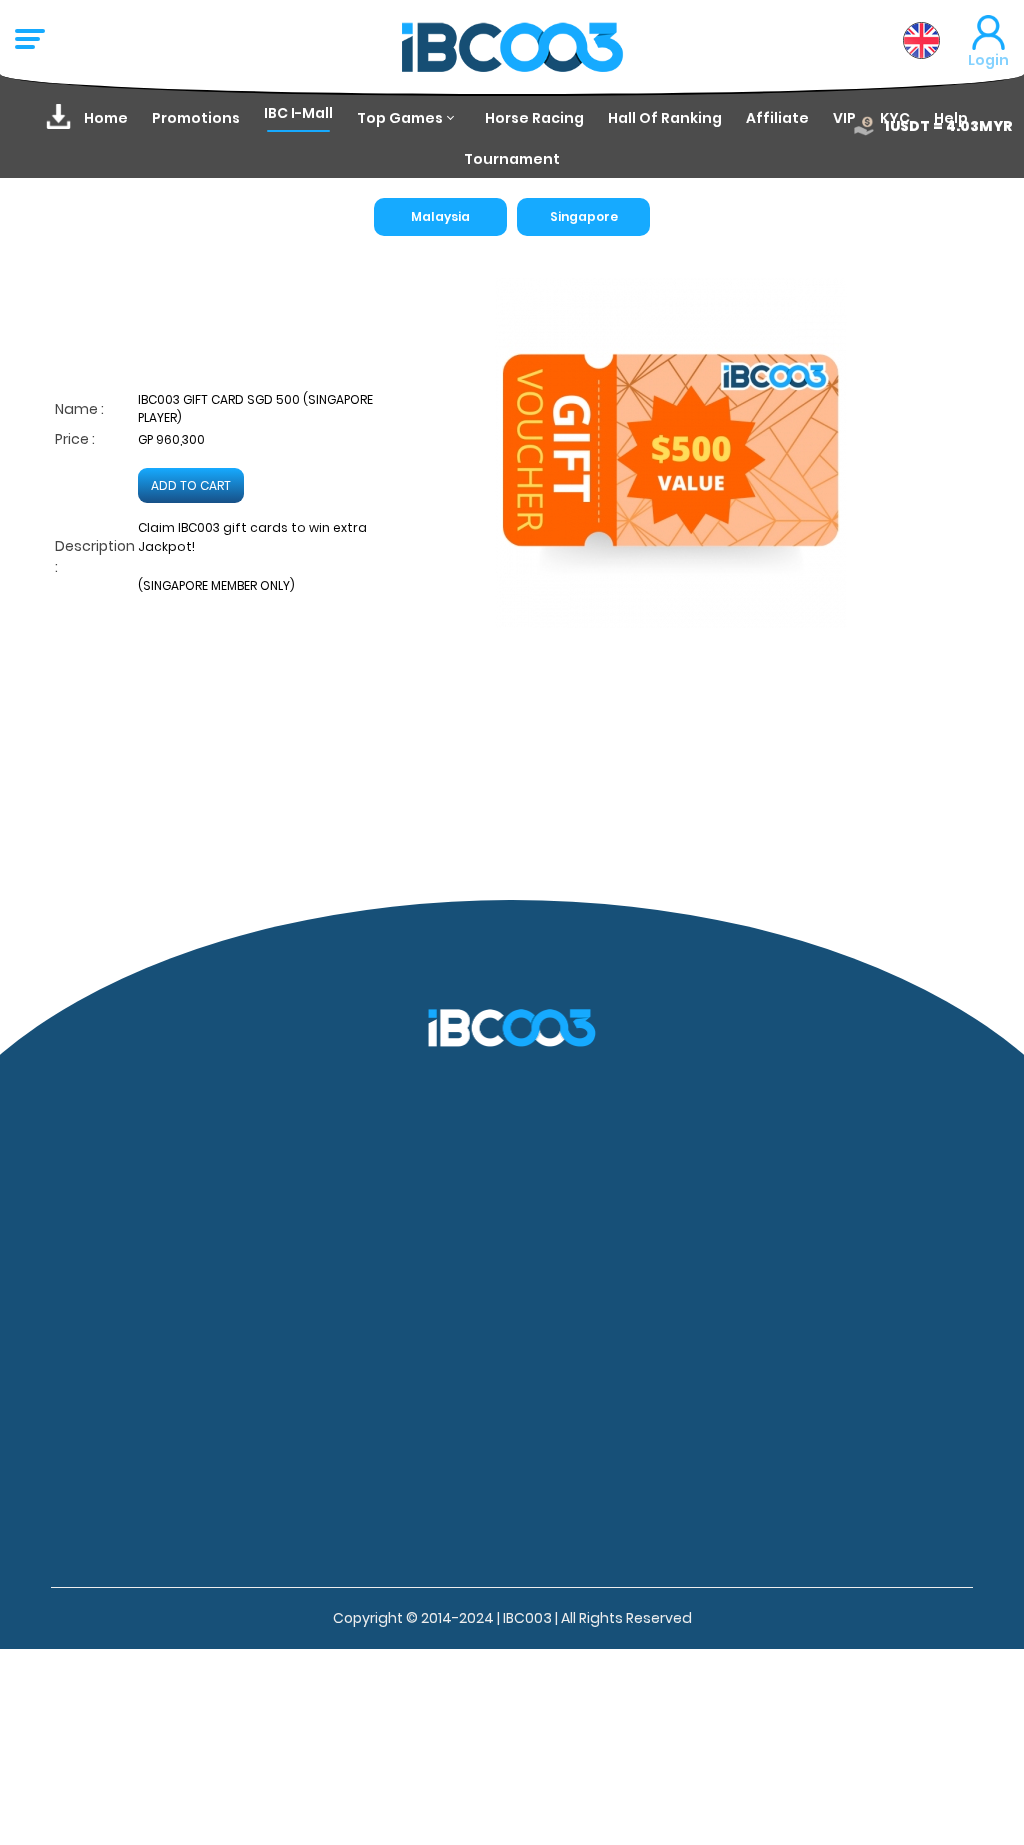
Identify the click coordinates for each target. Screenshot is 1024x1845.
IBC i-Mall (298, 113)
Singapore (584, 216)
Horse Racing (534, 118)
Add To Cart (191, 485)
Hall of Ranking (665, 118)
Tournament (512, 159)
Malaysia (440, 216)
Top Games (400, 118)
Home (106, 118)
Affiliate (777, 118)
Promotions (196, 118)
